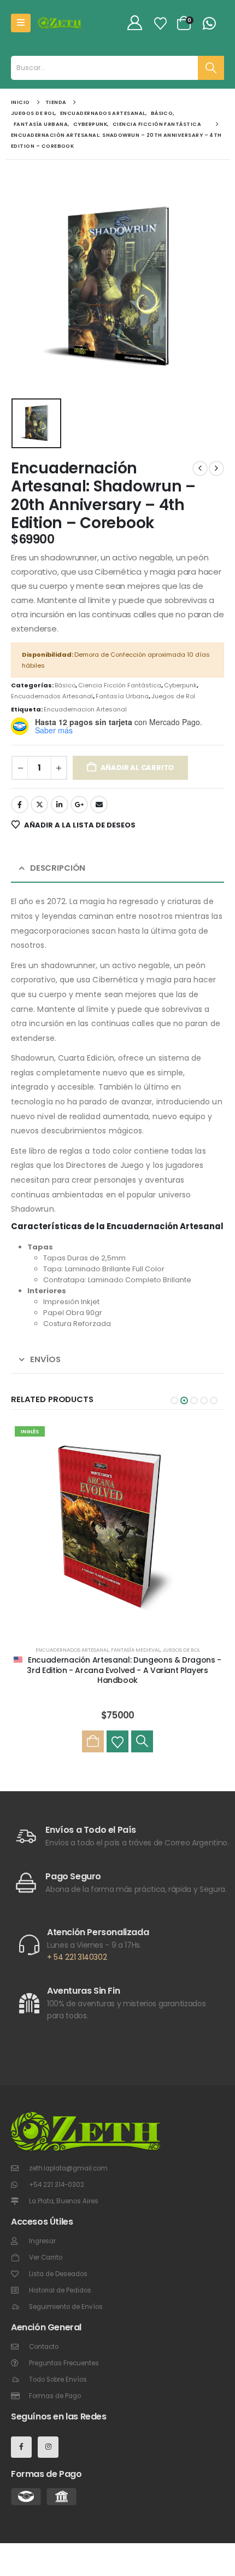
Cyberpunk (180, 685)
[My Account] (134, 23)
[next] (216, 468)
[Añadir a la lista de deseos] (117, 1741)
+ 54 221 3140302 (77, 1957)
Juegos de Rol (173, 696)
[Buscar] (211, 68)
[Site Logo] (60, 23)
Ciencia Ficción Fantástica (120, 685)
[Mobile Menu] (21, 23)
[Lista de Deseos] (160, 23)
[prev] (200, 468)
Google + (79, 804)
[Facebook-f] (21, 2447)
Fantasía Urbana (122, 696)
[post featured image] (117, 1529)
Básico (65, 685)
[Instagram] (48, 2447)
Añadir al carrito (137, 768)
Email (99, 804)
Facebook (20, 804)
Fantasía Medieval (136, 1650)
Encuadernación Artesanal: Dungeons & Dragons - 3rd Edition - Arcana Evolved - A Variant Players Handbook (124, 1670)
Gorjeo (39, 804)
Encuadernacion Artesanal (85, 709)
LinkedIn (60, 804)
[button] (174, 1400)
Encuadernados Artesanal (52, 696)
